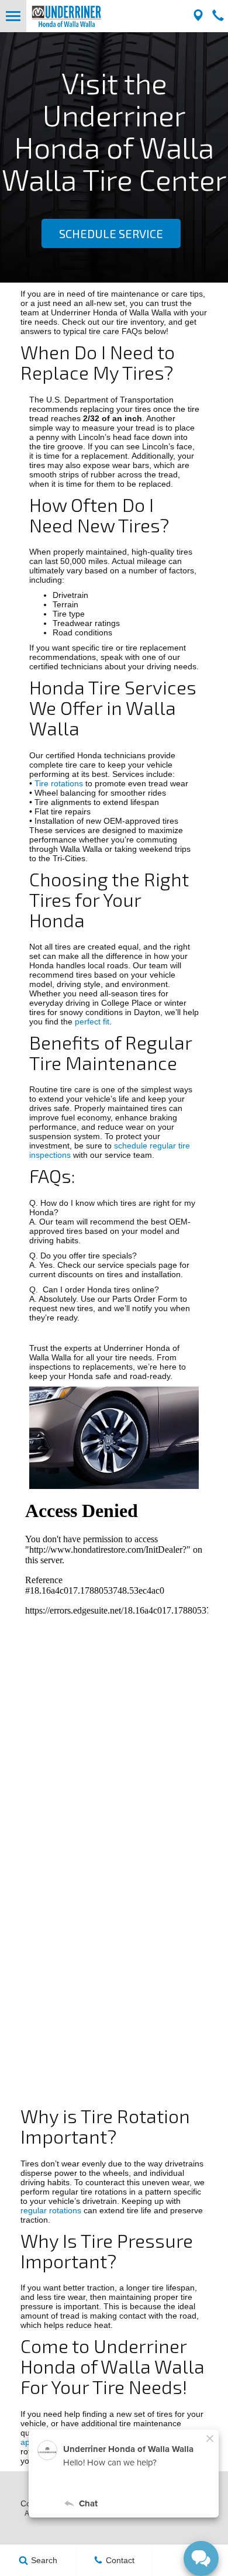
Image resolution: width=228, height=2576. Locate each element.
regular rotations (51, 2210)
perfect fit (92, 1022)
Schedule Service (111, 233)
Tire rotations (59, 783)
